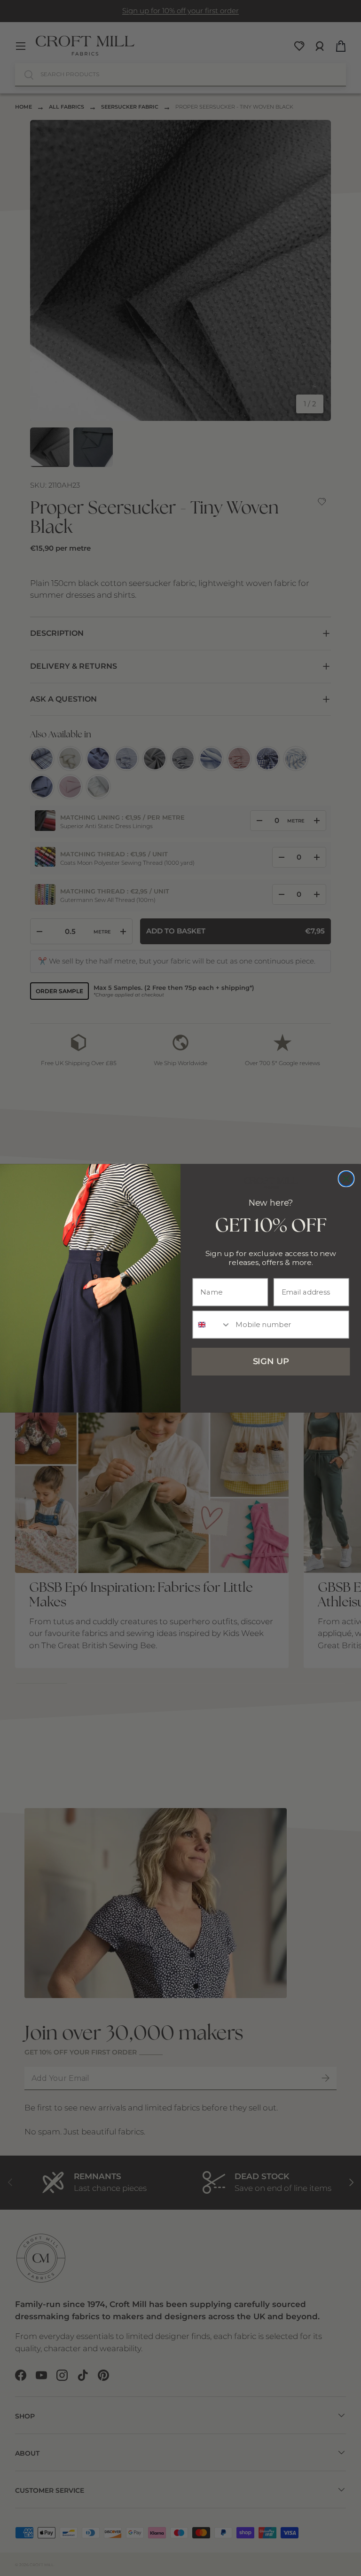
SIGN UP (271, 1361)
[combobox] (212, 1324)
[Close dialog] (346, 1178)
